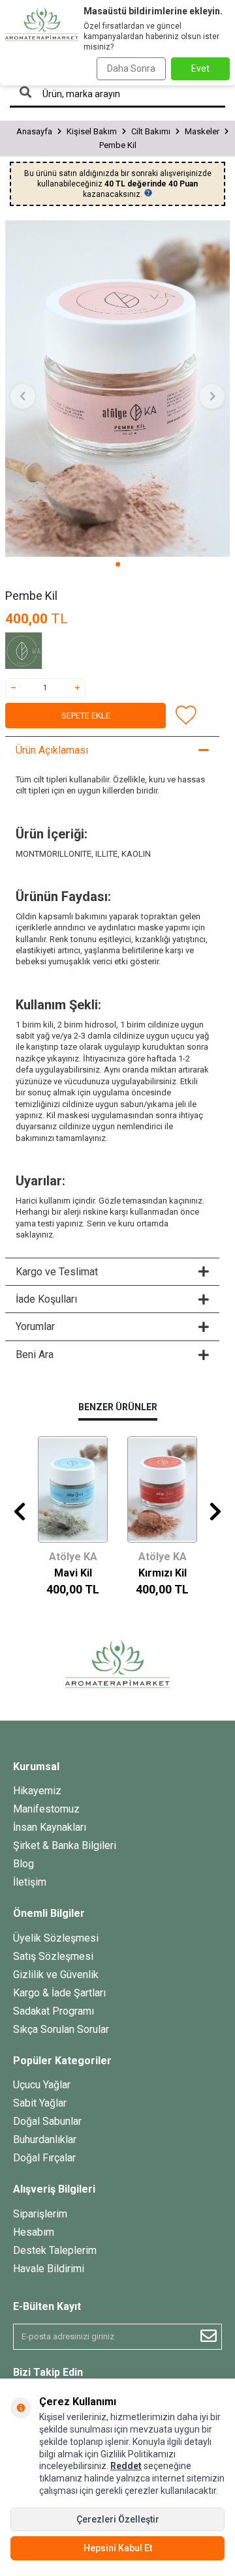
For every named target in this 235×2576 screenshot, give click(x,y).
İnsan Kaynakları (50, 1827)
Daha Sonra (131, 68)
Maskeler (202, 131)
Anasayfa (34, 131)
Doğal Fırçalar (44, 2158)
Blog (23, 1864)
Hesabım (34, 2232)
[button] (118, 564)
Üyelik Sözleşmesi (56, 1938)
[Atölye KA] (38, 653)
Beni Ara (35, 1355)
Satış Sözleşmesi (53, 1956)
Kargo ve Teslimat (57, 1272)
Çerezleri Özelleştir (118, 2519)
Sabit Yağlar (40, 2103)
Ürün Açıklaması (52, 750)
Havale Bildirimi (49, 2269)
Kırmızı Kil (163, 1573)
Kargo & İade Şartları (59, 1993)
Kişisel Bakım (92, 131)
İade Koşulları (46, 1299)
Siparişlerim (40, 2214)
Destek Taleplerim (55, 2250)
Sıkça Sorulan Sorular (61, 2029)
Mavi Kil (73, 1573)
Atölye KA (73, 1557)
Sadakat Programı (54, 2011)
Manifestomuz (46, 1809)
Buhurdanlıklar (45, 2139)
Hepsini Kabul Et (118, 2548)
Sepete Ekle (86, 716)
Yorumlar (35, 1326)
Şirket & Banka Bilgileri (65, 1845)
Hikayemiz (37, 1791)
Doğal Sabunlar (47, 2121)
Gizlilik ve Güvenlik (56, 1975)
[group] (117, 389)
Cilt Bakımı (151, 131)
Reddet (126, 2466)
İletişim (30, 1882)
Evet (200, 68)
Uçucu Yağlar (42, 2085)
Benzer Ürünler (118, 1407)
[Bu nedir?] (148, 193)
